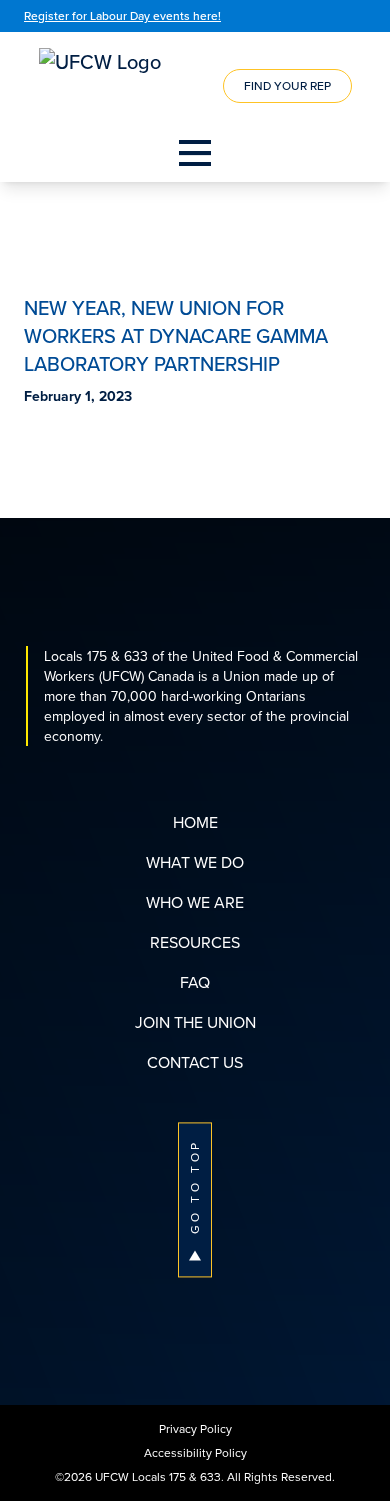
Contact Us (195, 1062)
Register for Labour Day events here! (122, 15)
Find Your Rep (287, 85)
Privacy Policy (195, 1428)
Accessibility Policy (195, 1452)
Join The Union (195, 1022)
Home (195, 822)
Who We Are (195, 902)
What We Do (195, 862)
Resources (195, 942)
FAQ (195, 982)
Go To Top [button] (194, 1186)
